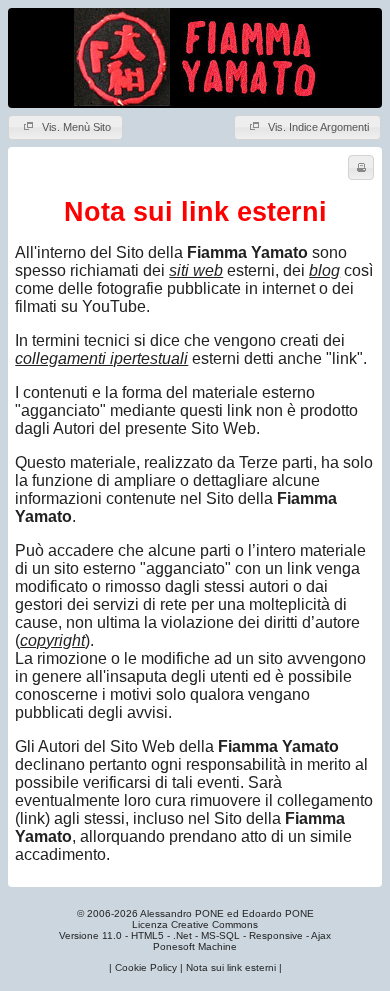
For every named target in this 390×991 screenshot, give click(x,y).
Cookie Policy (146, 967)
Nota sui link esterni (231, 967)
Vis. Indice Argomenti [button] (317, 127)
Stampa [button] (361, 168)
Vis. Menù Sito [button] (75, 127)
